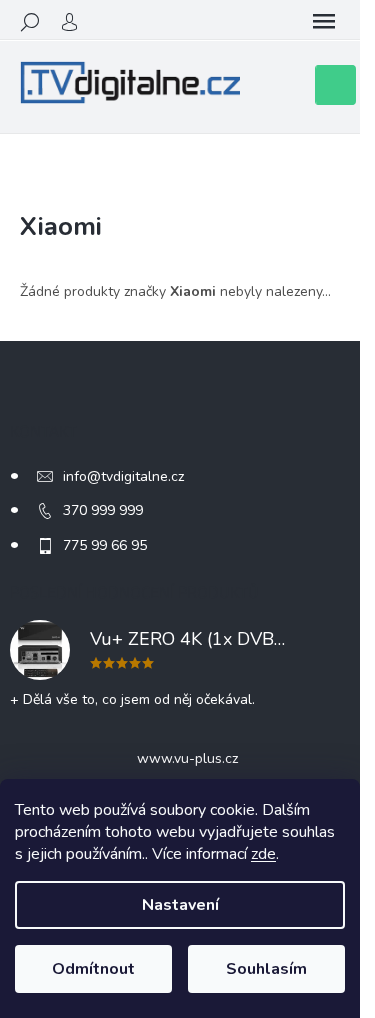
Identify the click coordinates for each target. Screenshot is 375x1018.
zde (263, 854)
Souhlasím (266, 969)
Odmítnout (93, 969)
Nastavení (180, 905)
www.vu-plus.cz (187, 758)
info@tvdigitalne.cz (123, 476)
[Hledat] (30, 22)
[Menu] (324, 22)
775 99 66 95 (105, 545)
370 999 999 (103, 510)
